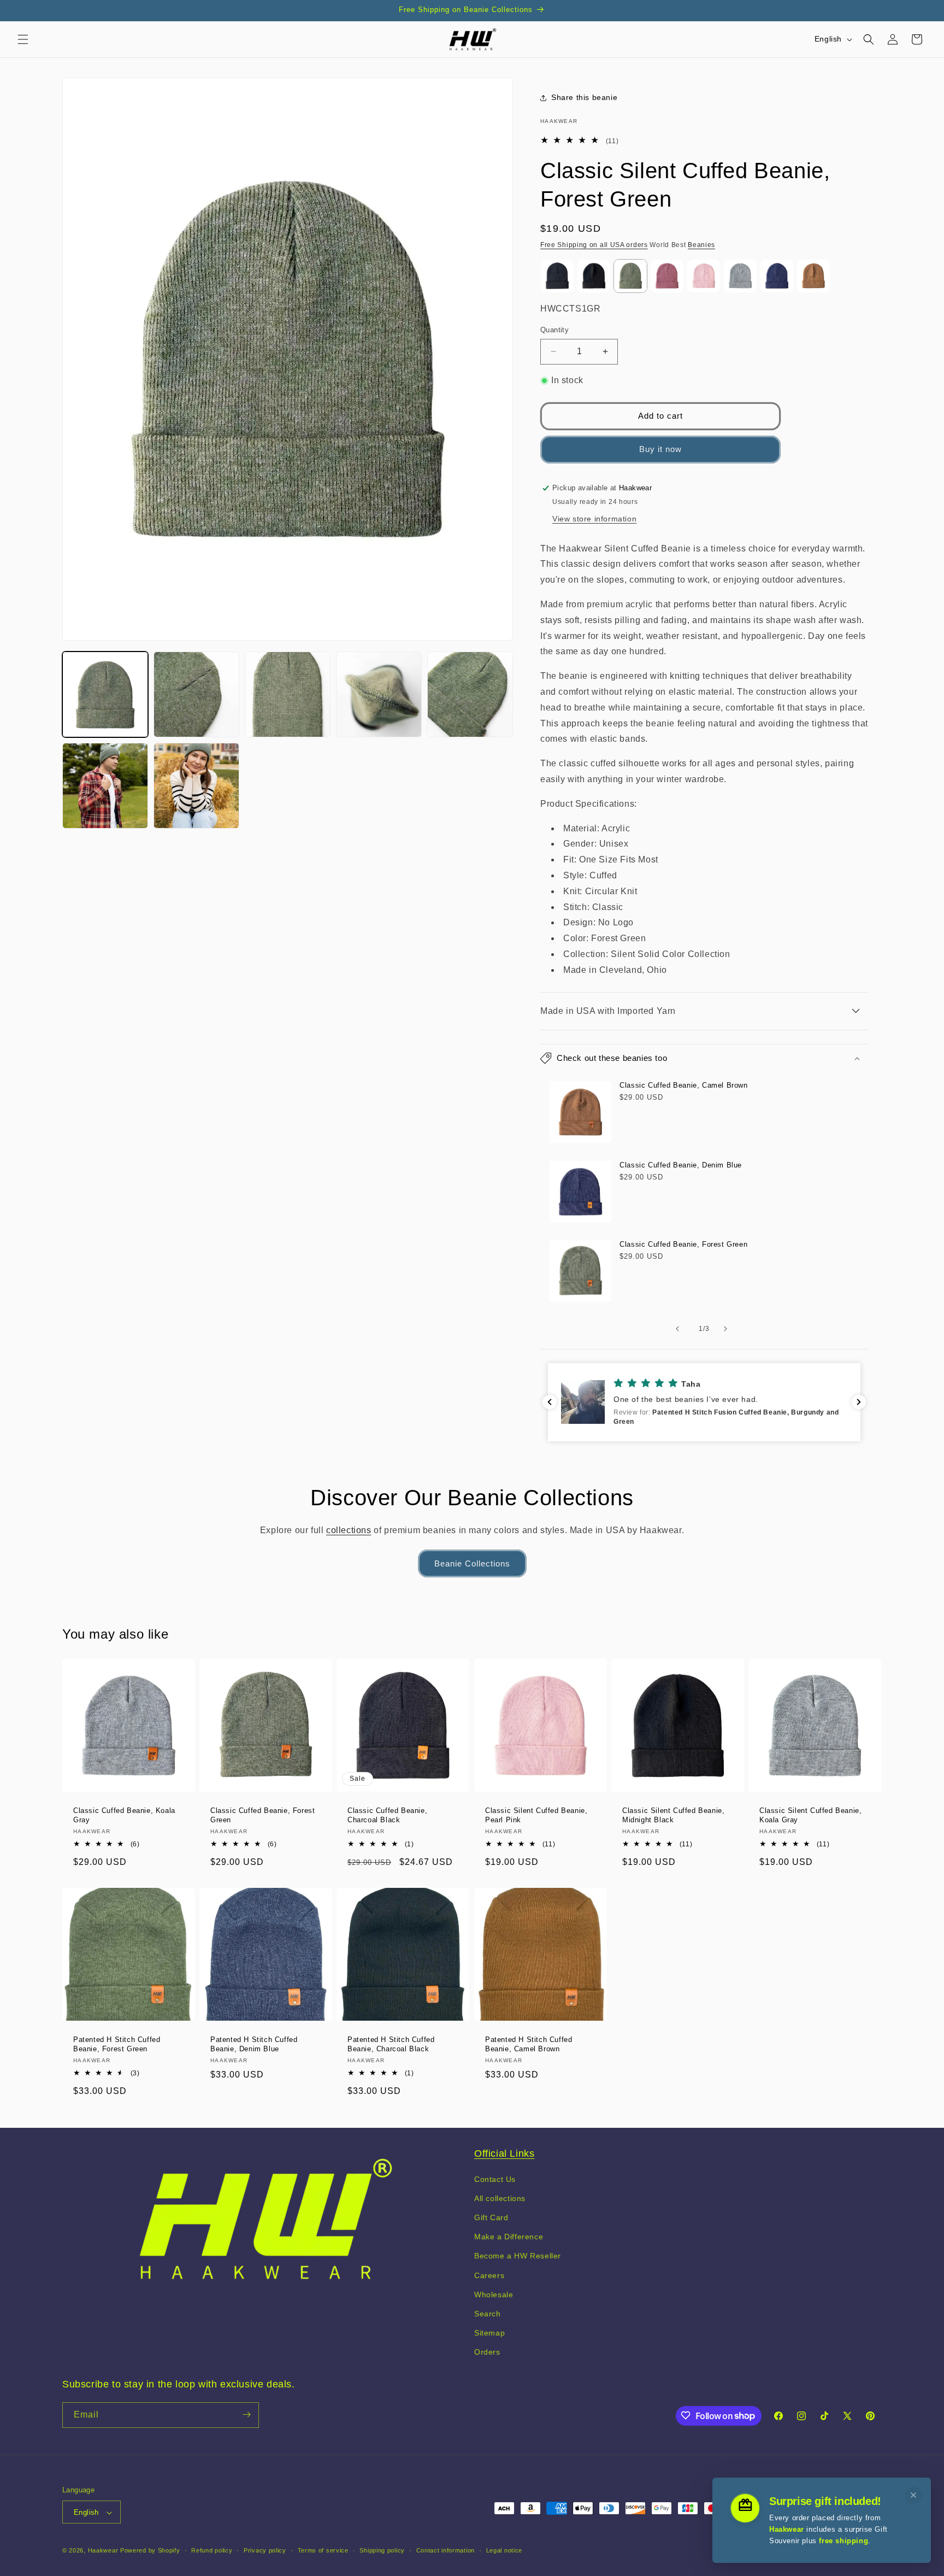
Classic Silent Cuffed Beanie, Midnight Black (673, 1815)
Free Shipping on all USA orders (594, 245)
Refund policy (212, 2551)
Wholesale (494, 2294)
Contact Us (495, 2179)
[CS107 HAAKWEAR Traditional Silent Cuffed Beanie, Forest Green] (630, 276)
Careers (489, 2275)
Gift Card (491, 2217)
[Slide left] (680, 1329)
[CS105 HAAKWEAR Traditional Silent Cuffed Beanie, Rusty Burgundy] (667, 276)
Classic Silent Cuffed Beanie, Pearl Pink (536, 1815)
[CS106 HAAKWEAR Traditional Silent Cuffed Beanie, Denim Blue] (777, 276)
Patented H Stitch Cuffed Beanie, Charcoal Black (391, 2044)
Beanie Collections (472, 1563)
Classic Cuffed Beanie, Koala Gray (124, 1815)
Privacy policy (265, 2551)
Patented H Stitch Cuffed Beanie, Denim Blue (254, 2044)
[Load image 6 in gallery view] (105, 786)
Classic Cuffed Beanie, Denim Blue (681, 1165)
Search (488, 2313)
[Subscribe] (246, 2414)
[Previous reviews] (550, 1402)
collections (349, 1530)
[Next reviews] (859, 1402)
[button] (23, 39)
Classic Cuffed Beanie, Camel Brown (683, 1085)
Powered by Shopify (150, 2551)
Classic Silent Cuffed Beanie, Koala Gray (810, 1815)
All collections (500, 2198)
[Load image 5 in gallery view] (470, 694)
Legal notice (504, 2551)
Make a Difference (509, 2237)
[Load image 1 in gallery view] (105, 694)
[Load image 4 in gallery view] (379, 694)
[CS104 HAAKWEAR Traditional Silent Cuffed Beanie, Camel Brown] (813, 276)
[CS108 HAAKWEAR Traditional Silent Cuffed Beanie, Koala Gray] (740, 276)
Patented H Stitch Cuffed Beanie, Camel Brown (529, 2044)
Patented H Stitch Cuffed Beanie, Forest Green (117, 2044)
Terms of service (323, 2551)
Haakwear (103, 2551)
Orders (487, 2352)
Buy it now (660, 449)
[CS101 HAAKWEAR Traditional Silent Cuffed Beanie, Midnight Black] (594, 276)
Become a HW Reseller (518, 2256)
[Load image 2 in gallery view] (196, 694)
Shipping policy (382, 2551)
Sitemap (489, 2332)
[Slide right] (728, 1329)
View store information (594, 519)
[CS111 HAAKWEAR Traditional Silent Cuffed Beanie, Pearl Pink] (704, 276)
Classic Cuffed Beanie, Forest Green (683, 1244)
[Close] (913, 2495)
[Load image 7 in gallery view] (196, 786)
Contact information (446, 2551)
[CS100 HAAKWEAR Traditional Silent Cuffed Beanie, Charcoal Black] (557, 276)
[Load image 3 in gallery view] (288, 694)
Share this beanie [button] (584, 97)
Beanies (701, 245)
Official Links (504, 2153)
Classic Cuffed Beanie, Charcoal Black (387, 1815)
